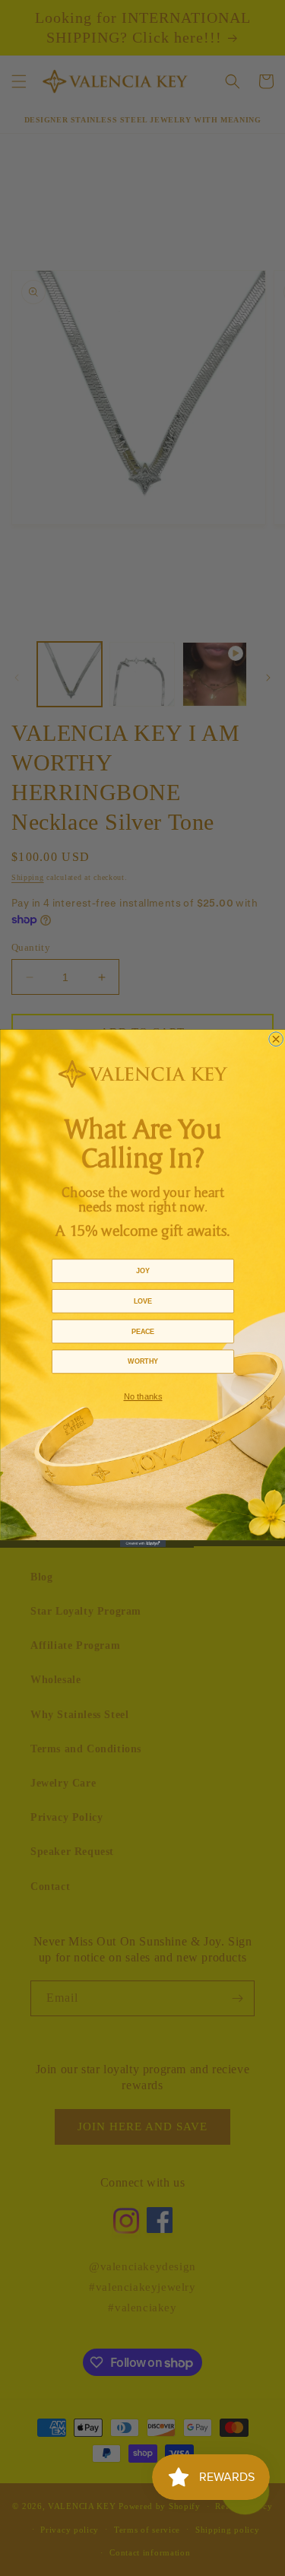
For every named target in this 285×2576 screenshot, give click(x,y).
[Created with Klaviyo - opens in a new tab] (143, 1544)
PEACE (142, 1331)
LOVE (142, 1301)
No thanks (142, 1396)
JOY (143, 1270)
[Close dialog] (275, 1039)
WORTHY (142, 1361)
